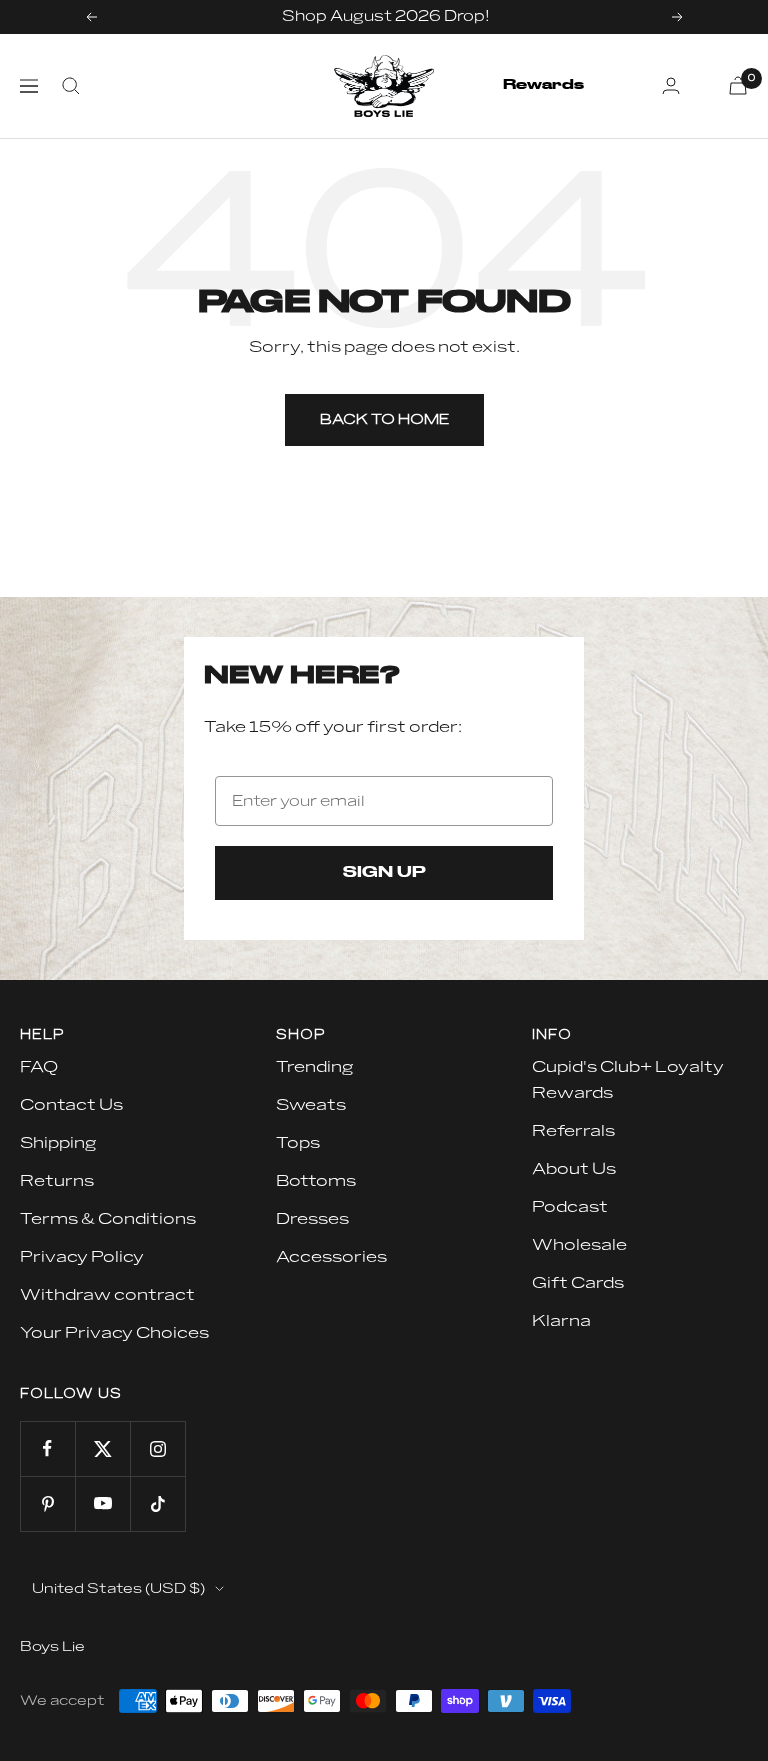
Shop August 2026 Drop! (386, 16)
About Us (574, 1169)
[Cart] (738, 85)
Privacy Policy (82, 1257)
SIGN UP (384, 873)
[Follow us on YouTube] (102, 1503)
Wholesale (579, 1245)
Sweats (311, 1105)
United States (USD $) (118, 1588)
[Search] (71, 86)
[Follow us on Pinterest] (47, 1503)
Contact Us (71, 1105)
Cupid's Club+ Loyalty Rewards (628, 1080)
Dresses (312, 1219)
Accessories (331, 1257)
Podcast (570, 1207)
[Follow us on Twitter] (102, 1448)
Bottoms (316, 1181)
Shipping (58, 1143)
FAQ (39, 1067)
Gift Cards (578, 1283)
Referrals (573, 1131)
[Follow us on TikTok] (157, 1503)
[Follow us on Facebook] (47, 1448)
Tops (298, 1143)
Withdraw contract (107, 1295)
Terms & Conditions (108, 1219)
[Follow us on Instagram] (157, 1448)
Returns (57, 1181)
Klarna (561, 1321)
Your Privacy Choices (114, 1333)
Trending (314, 1067)
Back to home (384, 419)
